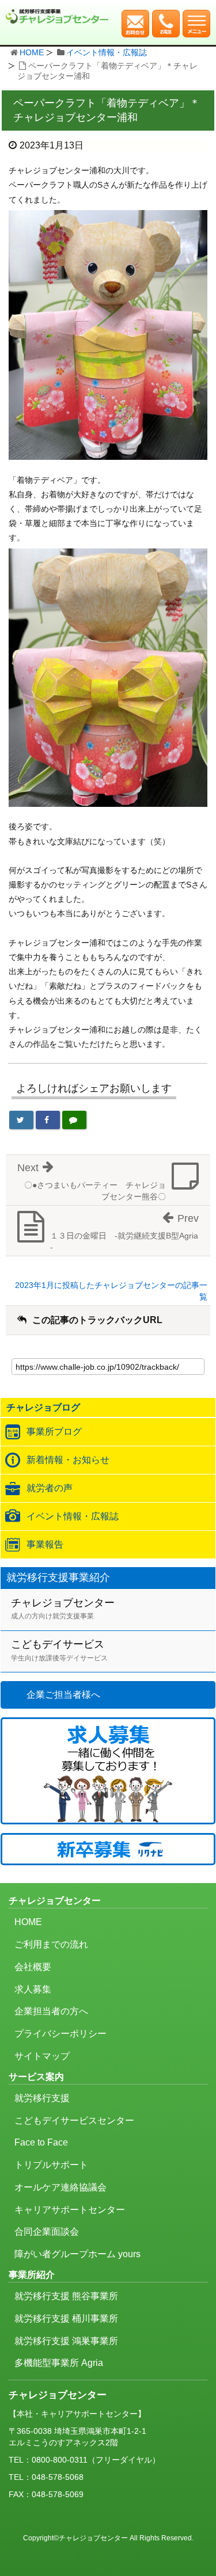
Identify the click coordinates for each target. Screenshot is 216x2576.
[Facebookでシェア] (48, 1120)
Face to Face (41, 2142)
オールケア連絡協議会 (60, 2187)
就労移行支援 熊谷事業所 (66, 2296)
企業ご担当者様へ (63, 1695)
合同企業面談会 (47, 2232)
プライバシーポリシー (60, 2034)
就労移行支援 (42, 2098)
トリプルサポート (51, 2165)
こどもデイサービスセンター (74, 2120)
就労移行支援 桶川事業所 (66, 2318)
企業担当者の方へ (51, 2011)
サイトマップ (42, 2056)
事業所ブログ (54, 1432)
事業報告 (45, 1544)
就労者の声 (50, 1488)
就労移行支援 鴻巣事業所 (66, 2341)
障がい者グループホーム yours (77, 2254)
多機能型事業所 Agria (59, 2363)
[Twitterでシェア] (21, 1120)
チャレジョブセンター (63, 1609)
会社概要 (33, 1967)
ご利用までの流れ (51, 1944)
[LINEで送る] (74, 1120)
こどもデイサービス (59, 1650)
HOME (32, 52)
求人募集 (33, 1989)
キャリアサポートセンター (70, 2210)
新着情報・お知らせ (68, 1460)
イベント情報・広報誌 (107, 52)
